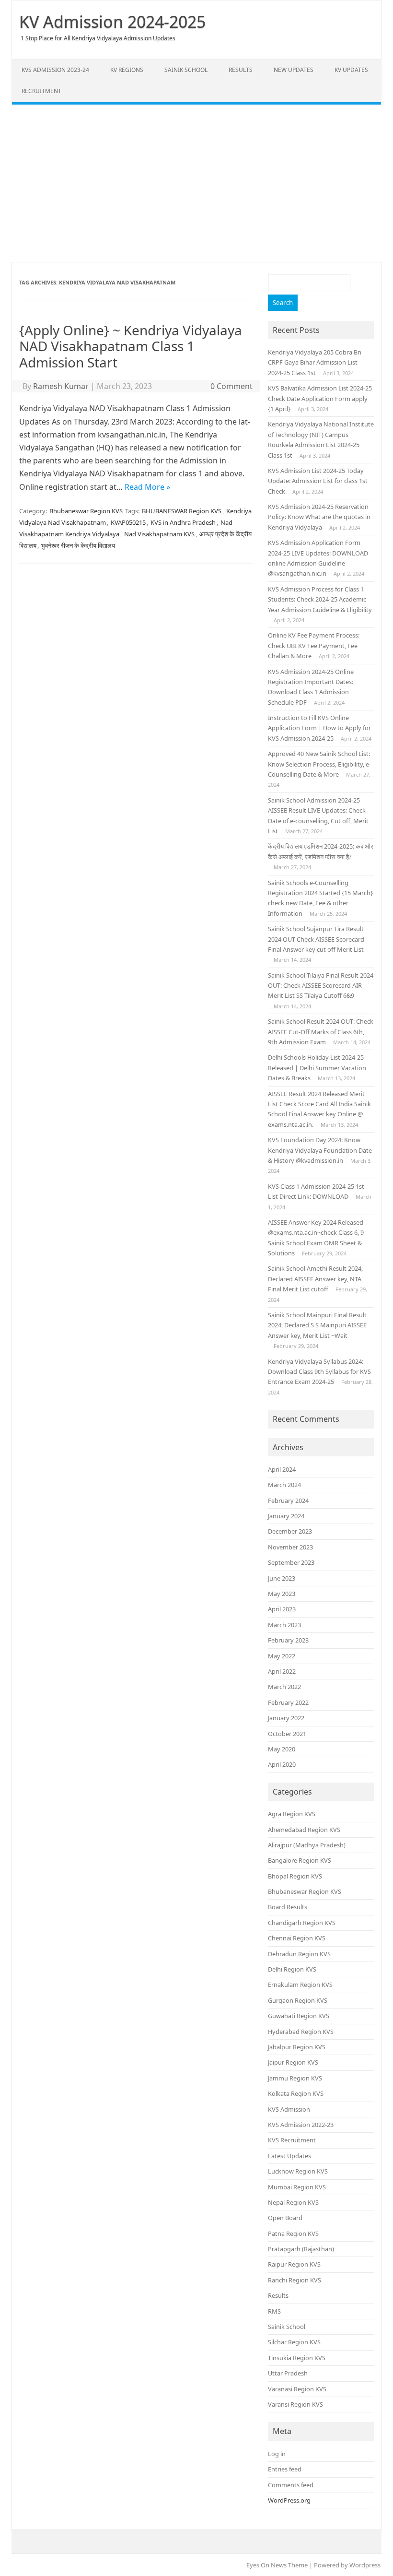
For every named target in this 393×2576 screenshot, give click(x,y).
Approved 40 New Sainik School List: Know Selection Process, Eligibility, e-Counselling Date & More (319, 764)
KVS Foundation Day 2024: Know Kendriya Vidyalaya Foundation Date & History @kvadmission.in (320, 1150)
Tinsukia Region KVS (297, 2358)
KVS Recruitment (292, 2140)
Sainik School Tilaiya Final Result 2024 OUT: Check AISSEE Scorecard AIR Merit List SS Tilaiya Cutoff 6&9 (321, 986)
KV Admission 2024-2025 (112, 22)
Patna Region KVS (293, 2233)
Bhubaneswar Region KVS (86, 511)
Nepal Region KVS (293, 2202)
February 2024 (288, 1501)
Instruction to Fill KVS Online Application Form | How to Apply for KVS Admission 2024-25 (319, 728)
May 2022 (282, 1656)
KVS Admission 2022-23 (301, 2125)
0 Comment (231, 386)
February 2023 (288, 1640)
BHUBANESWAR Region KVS (182, 511)
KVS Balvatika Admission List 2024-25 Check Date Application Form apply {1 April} (320, 398)
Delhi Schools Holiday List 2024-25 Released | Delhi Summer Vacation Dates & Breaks (317, 1068)
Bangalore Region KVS (300, 1860)
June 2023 (282, 1578)
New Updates (294, 70)
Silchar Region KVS (294, 2342)
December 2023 (290, 1531)
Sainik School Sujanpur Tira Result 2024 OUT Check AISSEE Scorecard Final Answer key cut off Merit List (316, 939)
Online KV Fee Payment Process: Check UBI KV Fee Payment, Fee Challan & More (314, 645)
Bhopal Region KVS (295, 1876)
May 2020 (282, 1749)
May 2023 (282, 1594)
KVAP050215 (128, 522)
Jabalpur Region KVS (297, 2047)
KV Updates (351, 70)
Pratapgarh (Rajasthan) (301, 2249)
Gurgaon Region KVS (298, 2000)
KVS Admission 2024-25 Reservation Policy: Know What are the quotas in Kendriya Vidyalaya (319, 517)
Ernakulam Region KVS (300, 1985)
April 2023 (282, 1609)
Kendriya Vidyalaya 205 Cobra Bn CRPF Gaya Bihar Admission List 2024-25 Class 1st (315, 362)
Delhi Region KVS (292, 1969)
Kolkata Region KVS (296, 2093)
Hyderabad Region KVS (301, 2032)
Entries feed (285, 2469)
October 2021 (287, 1734)
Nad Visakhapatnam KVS (159, 534)
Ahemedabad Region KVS (304, 1830)
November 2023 (290, 1547)
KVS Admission (289, 2109)
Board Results (288, 1907)
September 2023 (291, 1562)
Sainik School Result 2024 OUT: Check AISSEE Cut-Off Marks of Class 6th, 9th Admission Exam (321, 1032)
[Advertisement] (196, 183)
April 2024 (282, 1469)
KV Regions (127, 70)
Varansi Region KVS (295, 2404)
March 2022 (284, 1687)
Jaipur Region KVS (293, 2062)
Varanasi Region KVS (297, 2389)
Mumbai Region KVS (297, 2187)
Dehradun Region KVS (299, 1954)
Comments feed (291, 2485)
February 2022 (288, 1702)
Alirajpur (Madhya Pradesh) (307, 1845)
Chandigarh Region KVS (302, 1923)
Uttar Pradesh (288, 2373)
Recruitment (41, 91)
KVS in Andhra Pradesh (183, 522)
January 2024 (286, 1516)
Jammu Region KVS (295, 2078)
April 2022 (282, 1671)
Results (241, 70)
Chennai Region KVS (297, 1938)
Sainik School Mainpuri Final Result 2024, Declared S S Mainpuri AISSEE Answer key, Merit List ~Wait (317, 1325)
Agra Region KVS (292, 1814)
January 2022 (286, 1718)
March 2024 (284, 1485)
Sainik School (186, 70)
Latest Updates (289, 2156)
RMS (274, 2311)
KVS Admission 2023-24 (55, 70)
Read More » (147, 487)
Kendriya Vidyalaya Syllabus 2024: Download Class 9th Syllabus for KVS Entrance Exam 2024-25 (319, 1372)
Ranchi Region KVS (295, 2280)
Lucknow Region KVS (298, 2171)
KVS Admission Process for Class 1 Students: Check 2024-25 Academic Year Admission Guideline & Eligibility (320, 599)
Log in (277, 2454)
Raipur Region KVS (294, 2264)
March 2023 (284, 1625)
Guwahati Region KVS (299, 2016)
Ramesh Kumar (61, 386)
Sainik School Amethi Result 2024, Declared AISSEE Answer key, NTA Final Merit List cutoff (315, 1279)
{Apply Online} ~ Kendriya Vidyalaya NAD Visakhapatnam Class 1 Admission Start (131, 346)
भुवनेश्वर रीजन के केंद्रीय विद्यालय (78, 545)
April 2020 (282, 1764)
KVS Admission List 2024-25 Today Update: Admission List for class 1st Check (318, 481)
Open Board (285, 2218)
